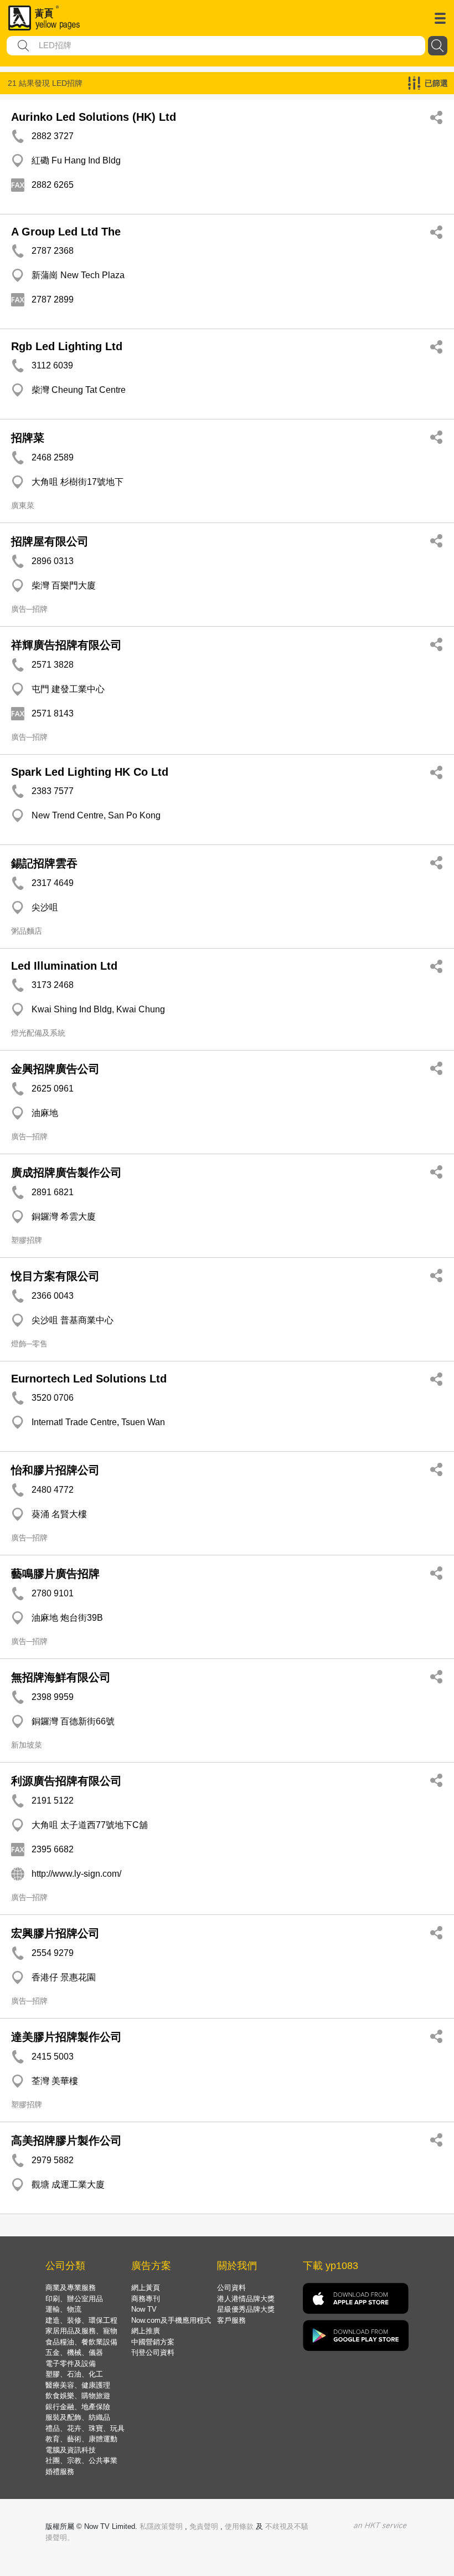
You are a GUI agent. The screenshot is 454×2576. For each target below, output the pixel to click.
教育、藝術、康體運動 (81, 2439)
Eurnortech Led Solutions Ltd (89, 1379)
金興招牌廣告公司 (55, 1069)
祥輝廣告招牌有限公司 (66, 645)
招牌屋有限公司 (50, 541)
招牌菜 (28, 438)
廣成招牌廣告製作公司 (66, 1172)
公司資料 (231, 2288)
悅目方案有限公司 (55, 1276)
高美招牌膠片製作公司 (66, 2140)
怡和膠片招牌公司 (55, 1470)
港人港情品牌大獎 (246, 2299)
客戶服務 (231, 2320)
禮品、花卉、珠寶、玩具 (85, 2428)
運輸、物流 (63, 2309)
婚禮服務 (60, 2472)
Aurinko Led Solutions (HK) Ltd (94, 117)
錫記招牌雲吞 (44, 863)
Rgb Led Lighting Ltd (67, 346)
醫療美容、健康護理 (78, 2385)
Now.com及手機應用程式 (171, 2320)
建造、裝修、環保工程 (81, 2320)
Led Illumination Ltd (64, 966)
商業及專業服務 (71, 2288)
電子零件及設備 (71, 2364)
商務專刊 (146, 2299)
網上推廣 (146, 2331)
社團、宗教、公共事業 (81, 2460)
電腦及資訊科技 (71, 2450)
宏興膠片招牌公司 (55, 1933)
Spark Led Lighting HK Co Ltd (90, 772)
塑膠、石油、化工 (74, 2374)
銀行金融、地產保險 (78, 2407)
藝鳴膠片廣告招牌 (55, 1574)
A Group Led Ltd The (66, 232)
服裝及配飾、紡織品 (78, 2417)
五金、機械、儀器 (74, 2352)
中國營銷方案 (153, 2342)
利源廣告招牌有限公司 (66, 1781)
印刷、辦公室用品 (74, 2299)
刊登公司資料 (153, 2352)
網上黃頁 (146, 2288)
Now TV (144, 2309)
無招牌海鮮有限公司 (61, 1677)
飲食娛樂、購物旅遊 (78, 2396)
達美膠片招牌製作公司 (66, 2037)
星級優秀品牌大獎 (246, 2309)
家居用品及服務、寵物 (81, 2331)
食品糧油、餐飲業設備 (81, 2342)
